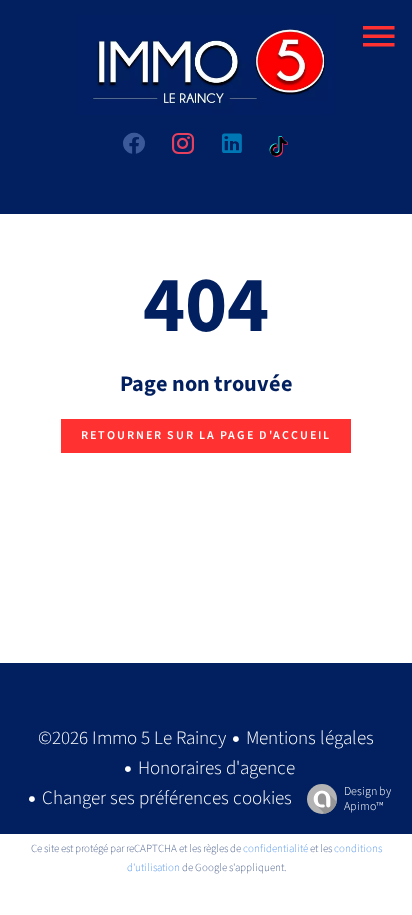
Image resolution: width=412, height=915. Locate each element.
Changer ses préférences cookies (167, 798)
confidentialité (275, 848)
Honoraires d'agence (216, 768)
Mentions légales (310, 738)
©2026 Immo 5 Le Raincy (132, 738)
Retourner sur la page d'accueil (206, 435)
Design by (367, 798)
